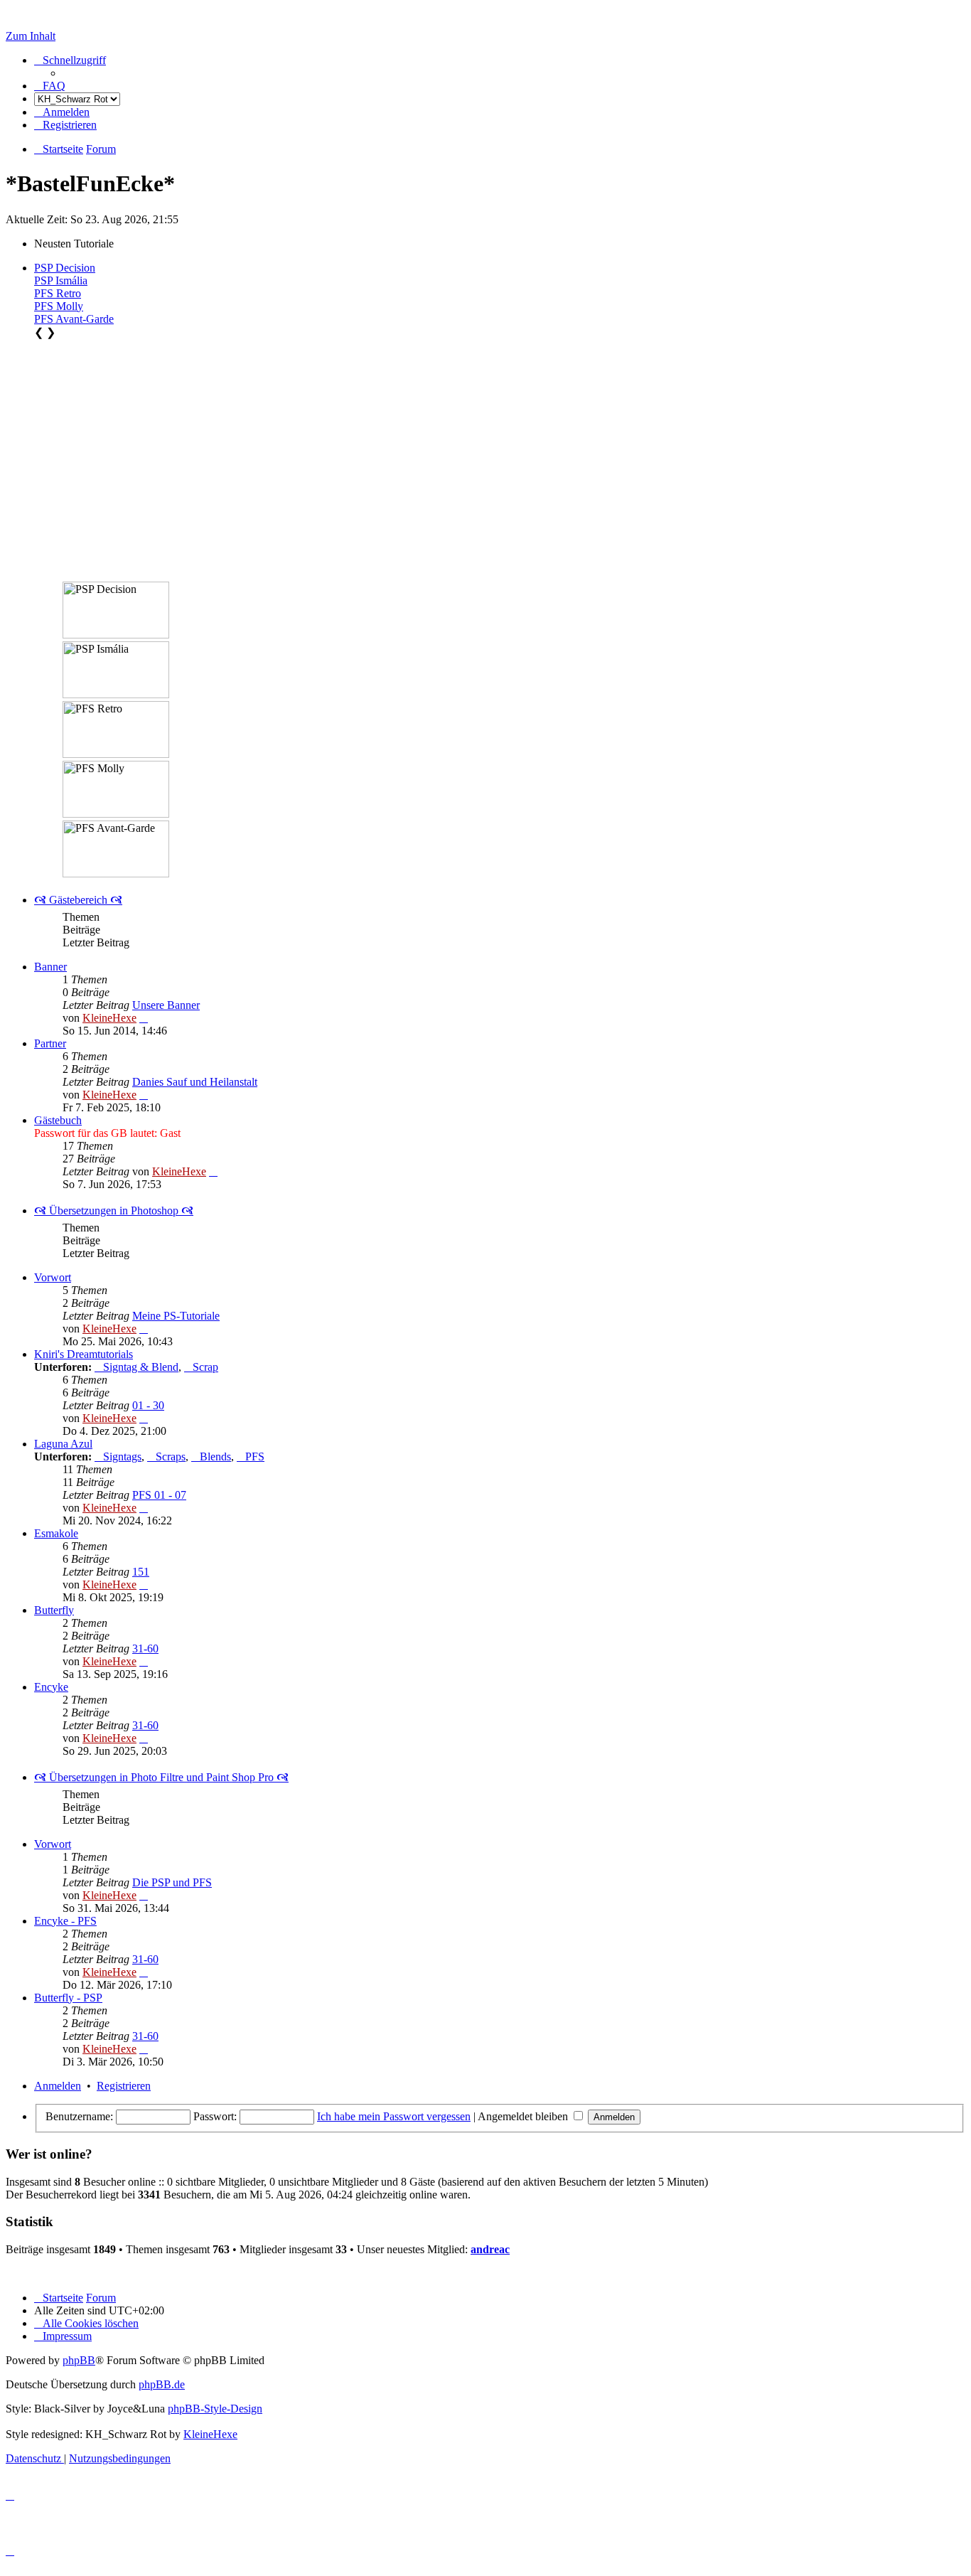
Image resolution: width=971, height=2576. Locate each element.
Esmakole (56, 1533)
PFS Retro (58, 293)
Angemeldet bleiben (524, 2116)
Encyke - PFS (65, 1921)
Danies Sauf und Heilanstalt (195, 1082)
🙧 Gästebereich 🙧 (78, 900)
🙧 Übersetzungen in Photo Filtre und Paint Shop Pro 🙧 (161, 1777)
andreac (490, 2249)
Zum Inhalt (31, 36)
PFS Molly (59, 306)
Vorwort (53, 1277)
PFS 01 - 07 (159, 1495)
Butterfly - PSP (68, 1998)
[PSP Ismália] (116, 670)
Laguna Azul (63, 1444)
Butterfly (54, 1610)
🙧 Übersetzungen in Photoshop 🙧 (114, 1210)
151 (141, 1572)
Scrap (205, 1367)
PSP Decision (65, 268)
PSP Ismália (61, 280)
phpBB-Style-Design (215, 2409)
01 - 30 (148, 1405)
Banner (50, 967)
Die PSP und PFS (172, 1882)
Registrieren (124, 2086)
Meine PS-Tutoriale (176, 1316)
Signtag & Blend (141, 1367)
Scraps (171, 1457)
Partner (50, 1043)
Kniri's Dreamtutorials (84, 1354)
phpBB (79, 2360)
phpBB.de (162, 2384)
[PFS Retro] (116, 729)
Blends (215, 1457)
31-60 (145, 1648)
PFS (255, 1457)
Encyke (51, 1687)
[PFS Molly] (116, 789)
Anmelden (58, 2086)
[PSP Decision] (116, 610)
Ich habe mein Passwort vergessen (394, 2116)
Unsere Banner (166, 1005)
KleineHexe (109, 1018)
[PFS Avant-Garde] (116, 849)
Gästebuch (58, 1120)
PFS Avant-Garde (74, 319)
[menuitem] (50, 86)
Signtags (122, 1457)
